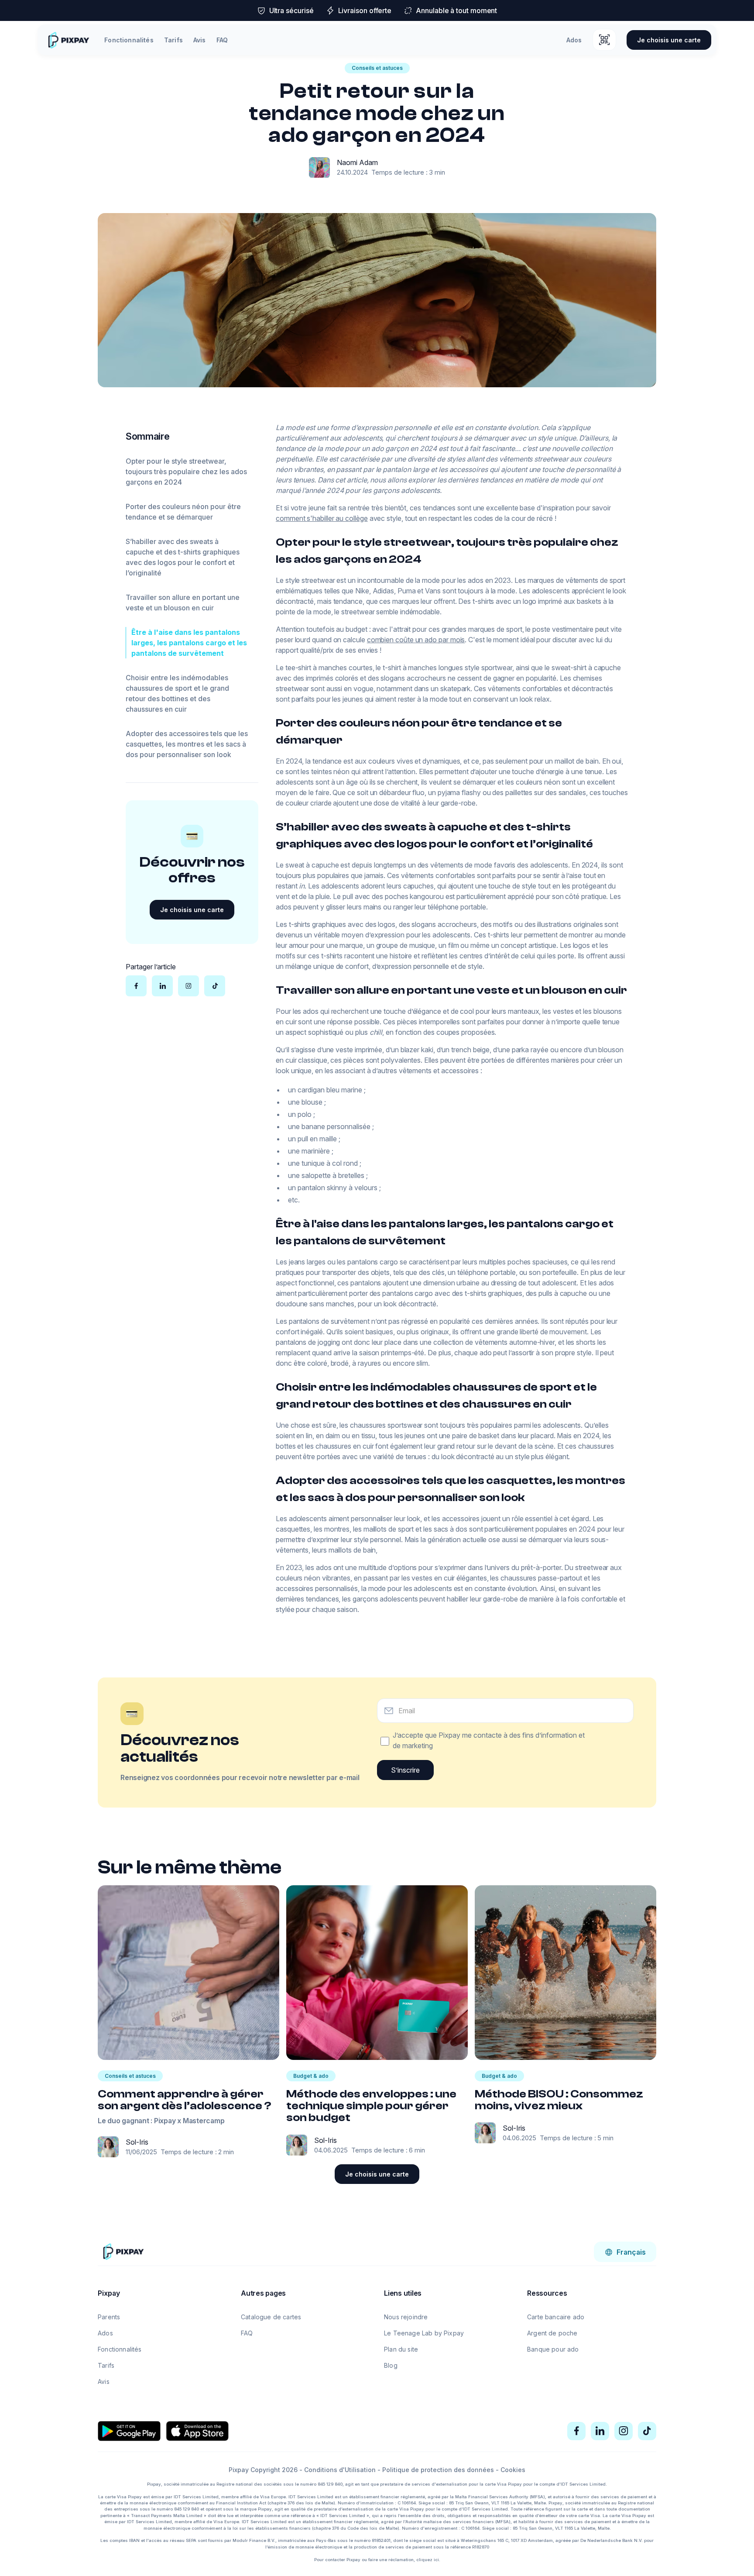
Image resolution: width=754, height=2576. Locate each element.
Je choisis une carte (669, 40)
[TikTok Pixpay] (647, 2431)
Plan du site (401, 2349)
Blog (391, 2365)
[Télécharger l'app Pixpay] (604, 40)
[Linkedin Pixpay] (600, 2431)
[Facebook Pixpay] (576, 2431)
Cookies (513, 2470)
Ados (574, 40)
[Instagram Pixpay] (624, 2431)
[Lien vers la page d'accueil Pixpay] (123, 2251)
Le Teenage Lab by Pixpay (424, 2333)
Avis (200, 40)
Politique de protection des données (438, 2470)
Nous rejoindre (406, 2317)
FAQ (222, 40)
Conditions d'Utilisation (340, 2470)
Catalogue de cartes (271, 2317)
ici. (437, 2560)
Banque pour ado (553, 2349)
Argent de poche (552, 2333)
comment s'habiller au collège (322, 518)
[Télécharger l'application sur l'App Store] (197, 2431)
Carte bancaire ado (556, 2317)
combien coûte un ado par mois (416, 640)
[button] (625, 2252)
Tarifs (173, 40)
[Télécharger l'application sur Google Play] (129, 2431)
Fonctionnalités (129, 40)
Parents (109, 2317)
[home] (68, 40)
